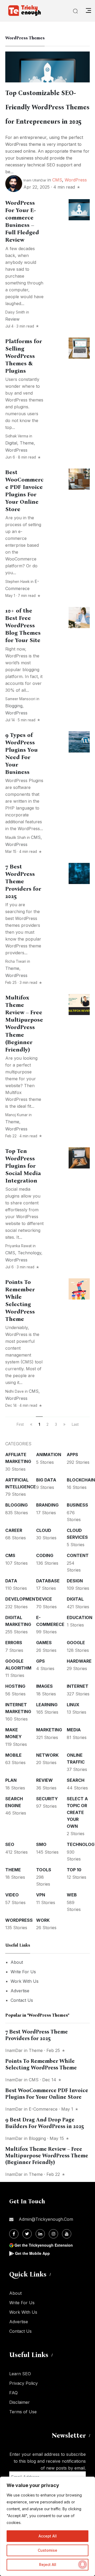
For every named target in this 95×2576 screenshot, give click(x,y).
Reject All (48, 2565)
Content (78, 1555)
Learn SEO (20, 2374)
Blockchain (81, 1480)
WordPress (76, 180)
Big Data (46, 1480)
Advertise (20, 1991)
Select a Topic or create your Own (77, 1812)
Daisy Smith (15, 312)
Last (75, 1424)
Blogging (14, 706)
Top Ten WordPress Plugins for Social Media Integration (23, 1166)
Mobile (13, 1755)
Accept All (48, 2536)
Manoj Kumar (16, 1115)
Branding (47, 1505)
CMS (57, 180)
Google (76, 1643)
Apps (72, 1455)
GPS (41, 1661)
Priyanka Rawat (18, 1246)
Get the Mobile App (32, 2253)
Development (22, 1599)
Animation (49, 1455)
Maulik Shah (16, 838)
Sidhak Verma (17, 436)
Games (44, 1643)
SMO (41, 1844)
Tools (44, 1870)
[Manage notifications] (83, 2564)
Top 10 (74, 1870)
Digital (11, 443)
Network (47, 1755)
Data (11, 1581)
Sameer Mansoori (20, 699)
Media (74, 1730)
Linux (73, 1705)
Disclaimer (20, 2402)
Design (75, 1581)
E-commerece (43, 2109)
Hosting (15, 1686)
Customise (47, 2550)
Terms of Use (23, 2412)
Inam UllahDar (35, 180)
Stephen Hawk (17, 582)
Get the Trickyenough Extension (44, 2245)
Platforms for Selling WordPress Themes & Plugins (24, 356)
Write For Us (23, 1972)
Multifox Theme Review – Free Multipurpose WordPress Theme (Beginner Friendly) (24, 1023)
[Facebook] (14, 2234)
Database (48, 1581)
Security (47, 1799)
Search (76, 1780)
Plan (11, 1780)
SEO (10, 1844)
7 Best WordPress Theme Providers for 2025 (23, 881)
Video (12, 1895)
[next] (64, 1424)
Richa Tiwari (16, 961)
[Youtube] (67, 2234)
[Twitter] (27, 2234)
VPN (41, 1895)
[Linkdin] (40, 2234)
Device (44, 1599)
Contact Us (22, 2000)
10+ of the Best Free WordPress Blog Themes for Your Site (23, 625)
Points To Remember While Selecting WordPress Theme (20, 1301)
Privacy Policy (23, 2383)
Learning (47, 1705)
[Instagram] (53, 2234)
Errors (14, 1643)
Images (44, 1686)
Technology (29, 1253)
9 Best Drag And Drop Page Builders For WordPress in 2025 (45, 2123)
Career (14, 1530)
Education (80, 1617)
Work (43, 1920)
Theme (27, 443)
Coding (45, 1555)
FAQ (13, 2393)
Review (12, 319)
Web (72, 1895)
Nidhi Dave (15, 1391)
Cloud (44, 1530)
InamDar (14, 2050)
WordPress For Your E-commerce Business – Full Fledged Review (22, 221)
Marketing (49, 1730)
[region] (47, 2526)
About (17, 1962)
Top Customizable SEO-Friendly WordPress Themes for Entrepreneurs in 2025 (47, 107)
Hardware (79, 1661)
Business (77, 1505)
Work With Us (25, 1981)
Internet (78, 1686)
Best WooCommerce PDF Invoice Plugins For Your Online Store (47, 2094)
